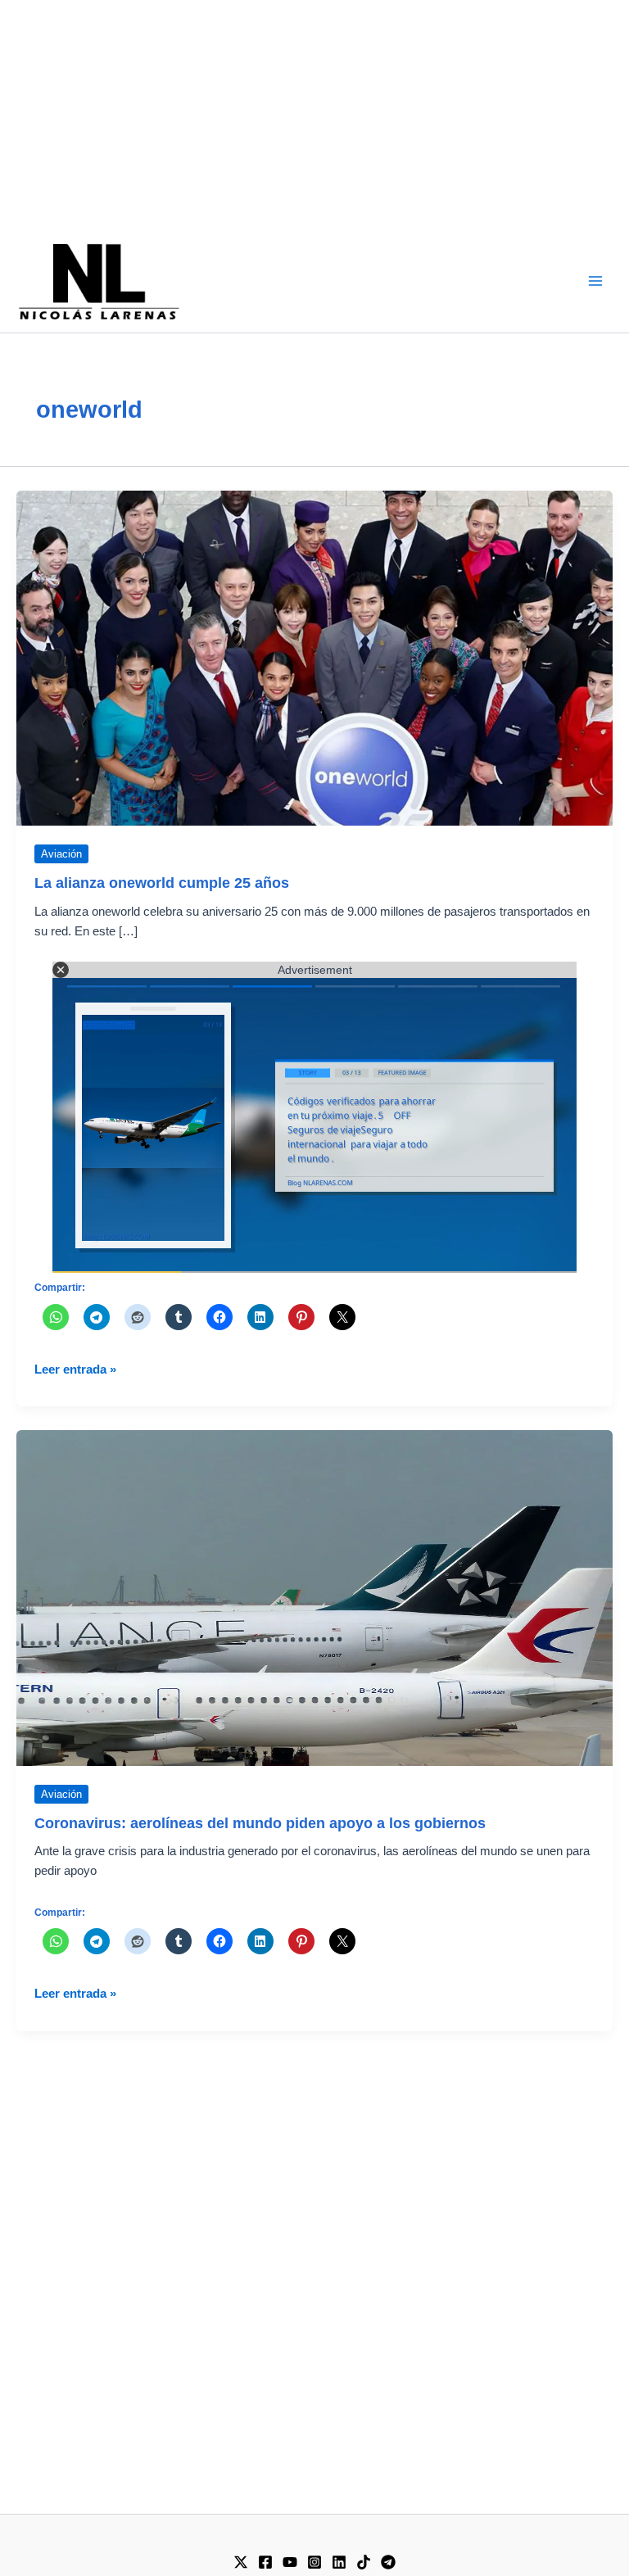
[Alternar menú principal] (595, 281)
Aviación (61, 854)
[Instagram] (314, 2562)
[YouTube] (290, 2562)
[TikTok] (364, 2562)
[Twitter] (241, 2562)
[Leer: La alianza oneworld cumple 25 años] (314, 658)
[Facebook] (265, 2562)
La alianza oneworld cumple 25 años (162, 883)
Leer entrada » (75, 1371)
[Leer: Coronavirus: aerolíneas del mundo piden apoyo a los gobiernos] (314, 1597)
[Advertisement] (314, 115)
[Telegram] (388, 2562)
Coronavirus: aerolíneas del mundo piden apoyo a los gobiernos (260, 1823)
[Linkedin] (339, 2562)
